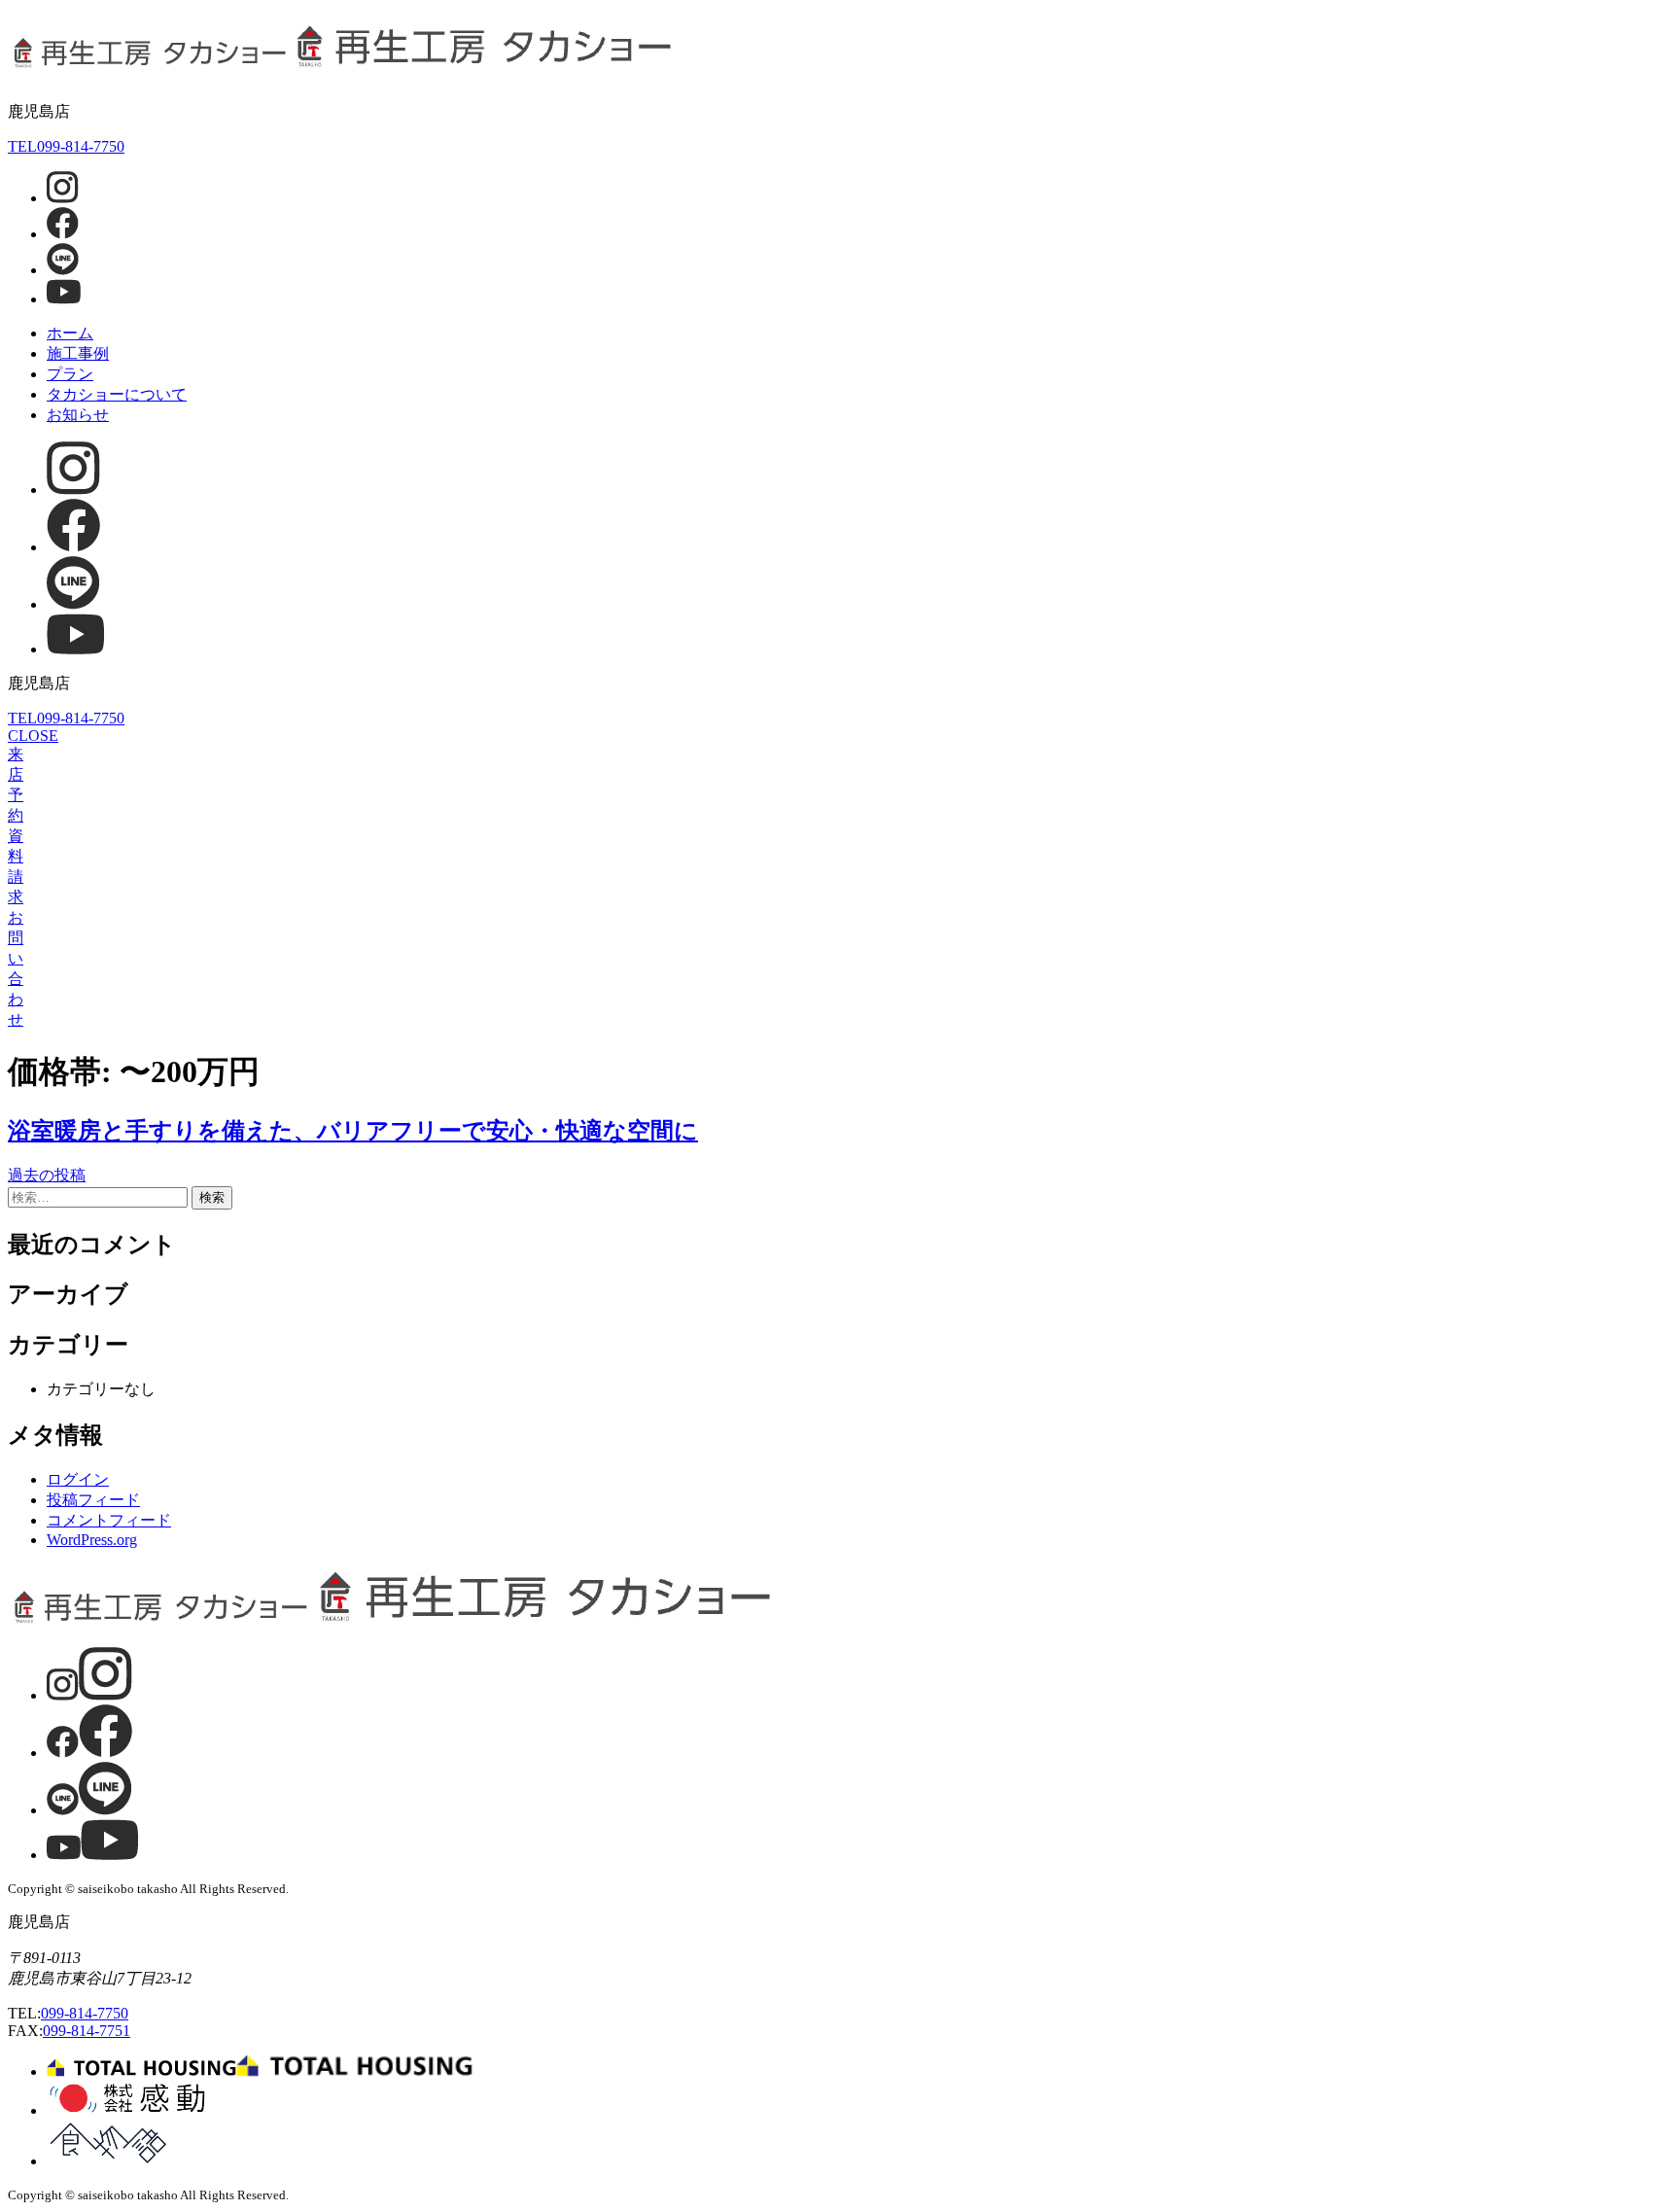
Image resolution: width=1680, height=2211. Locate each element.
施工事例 (78, 353)
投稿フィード (93, 1500)
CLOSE (33, 736)
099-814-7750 (85, 2013)
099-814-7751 (87, 2031)
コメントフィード (109, 1520)
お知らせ (78, 415)
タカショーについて (117, 394)
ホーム (70, 333)
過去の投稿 (47, 1175)
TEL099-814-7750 (66, 146)
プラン (70, 374)
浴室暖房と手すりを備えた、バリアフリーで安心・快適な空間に (353, 1131)
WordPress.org (92, 1540)
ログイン (78, 1479)
